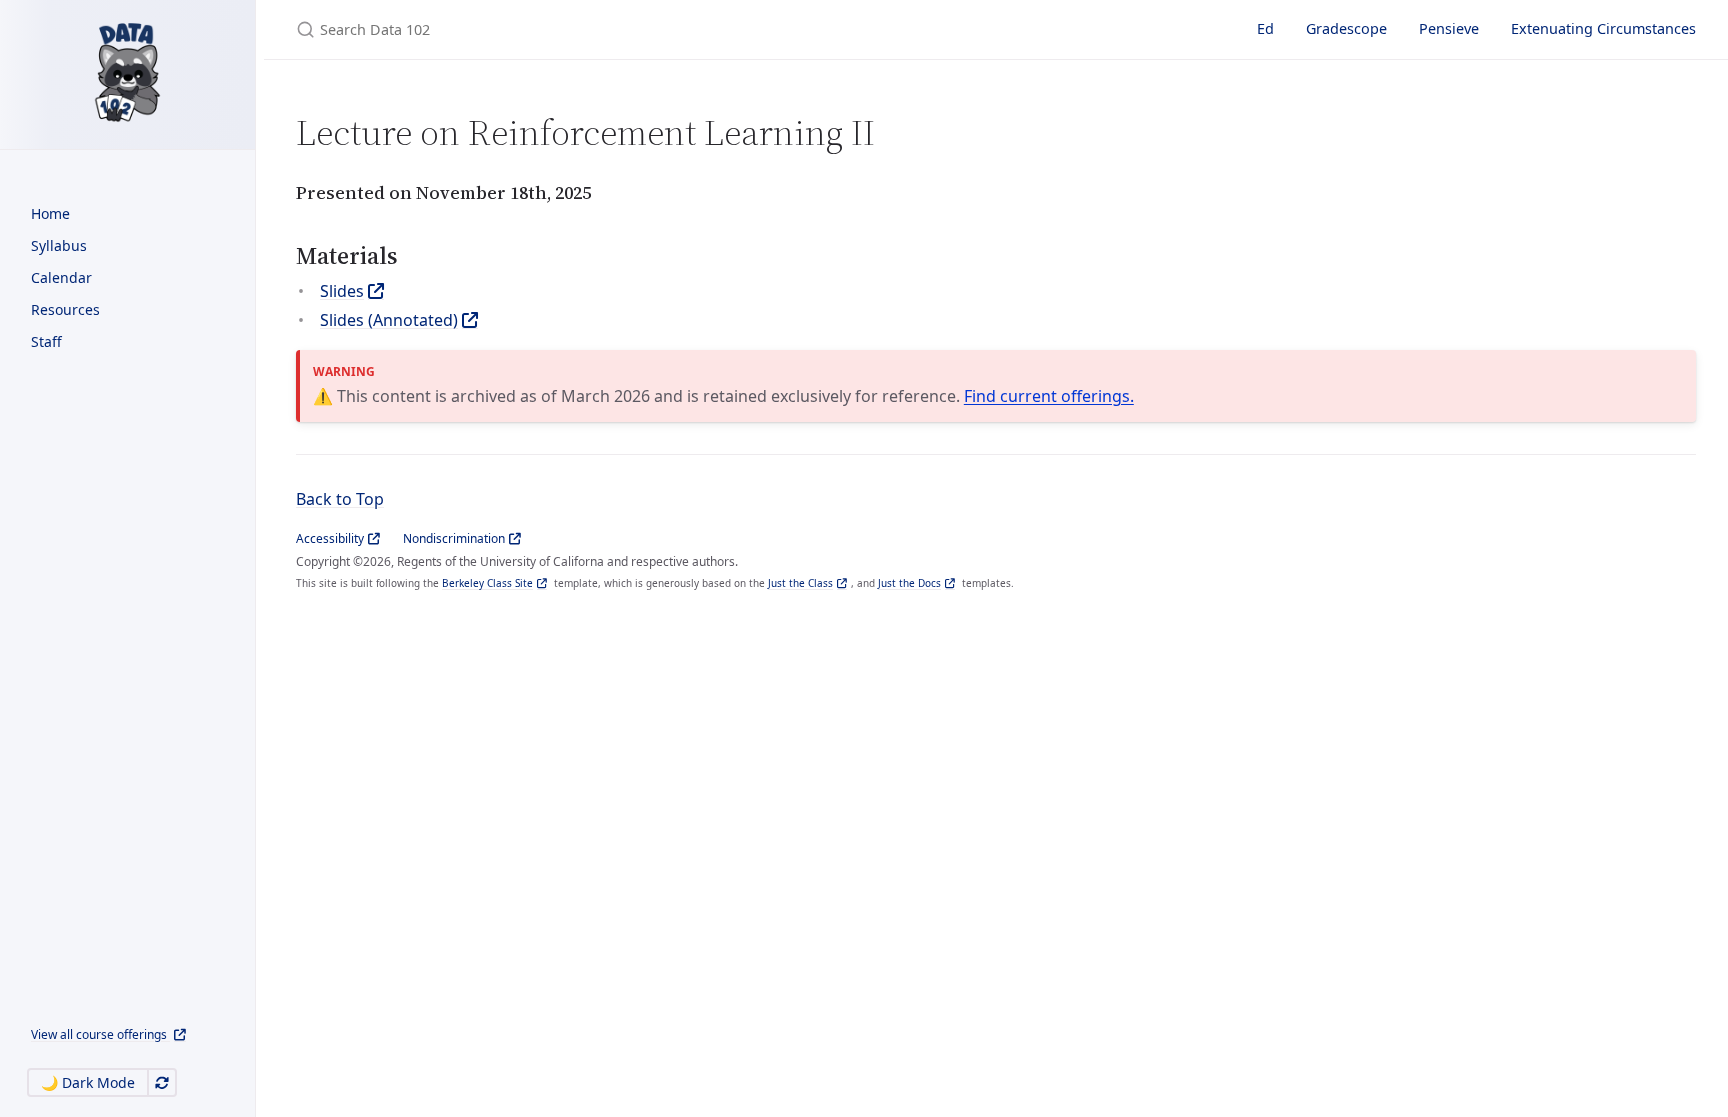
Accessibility (330, 538)
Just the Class (800, 583)
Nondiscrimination (454, 538)
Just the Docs (909, 583)
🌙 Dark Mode (88, 1082)
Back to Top (340, 499)
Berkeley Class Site (487, 583)
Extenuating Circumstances (1603, 28)
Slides (342, 291)
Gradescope (1346, 28)
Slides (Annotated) (389, 320)
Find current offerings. (1049, 396)
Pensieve (1449, 28)
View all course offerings (100, 1034)
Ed (1265, 28)
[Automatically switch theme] (162, 1082)
